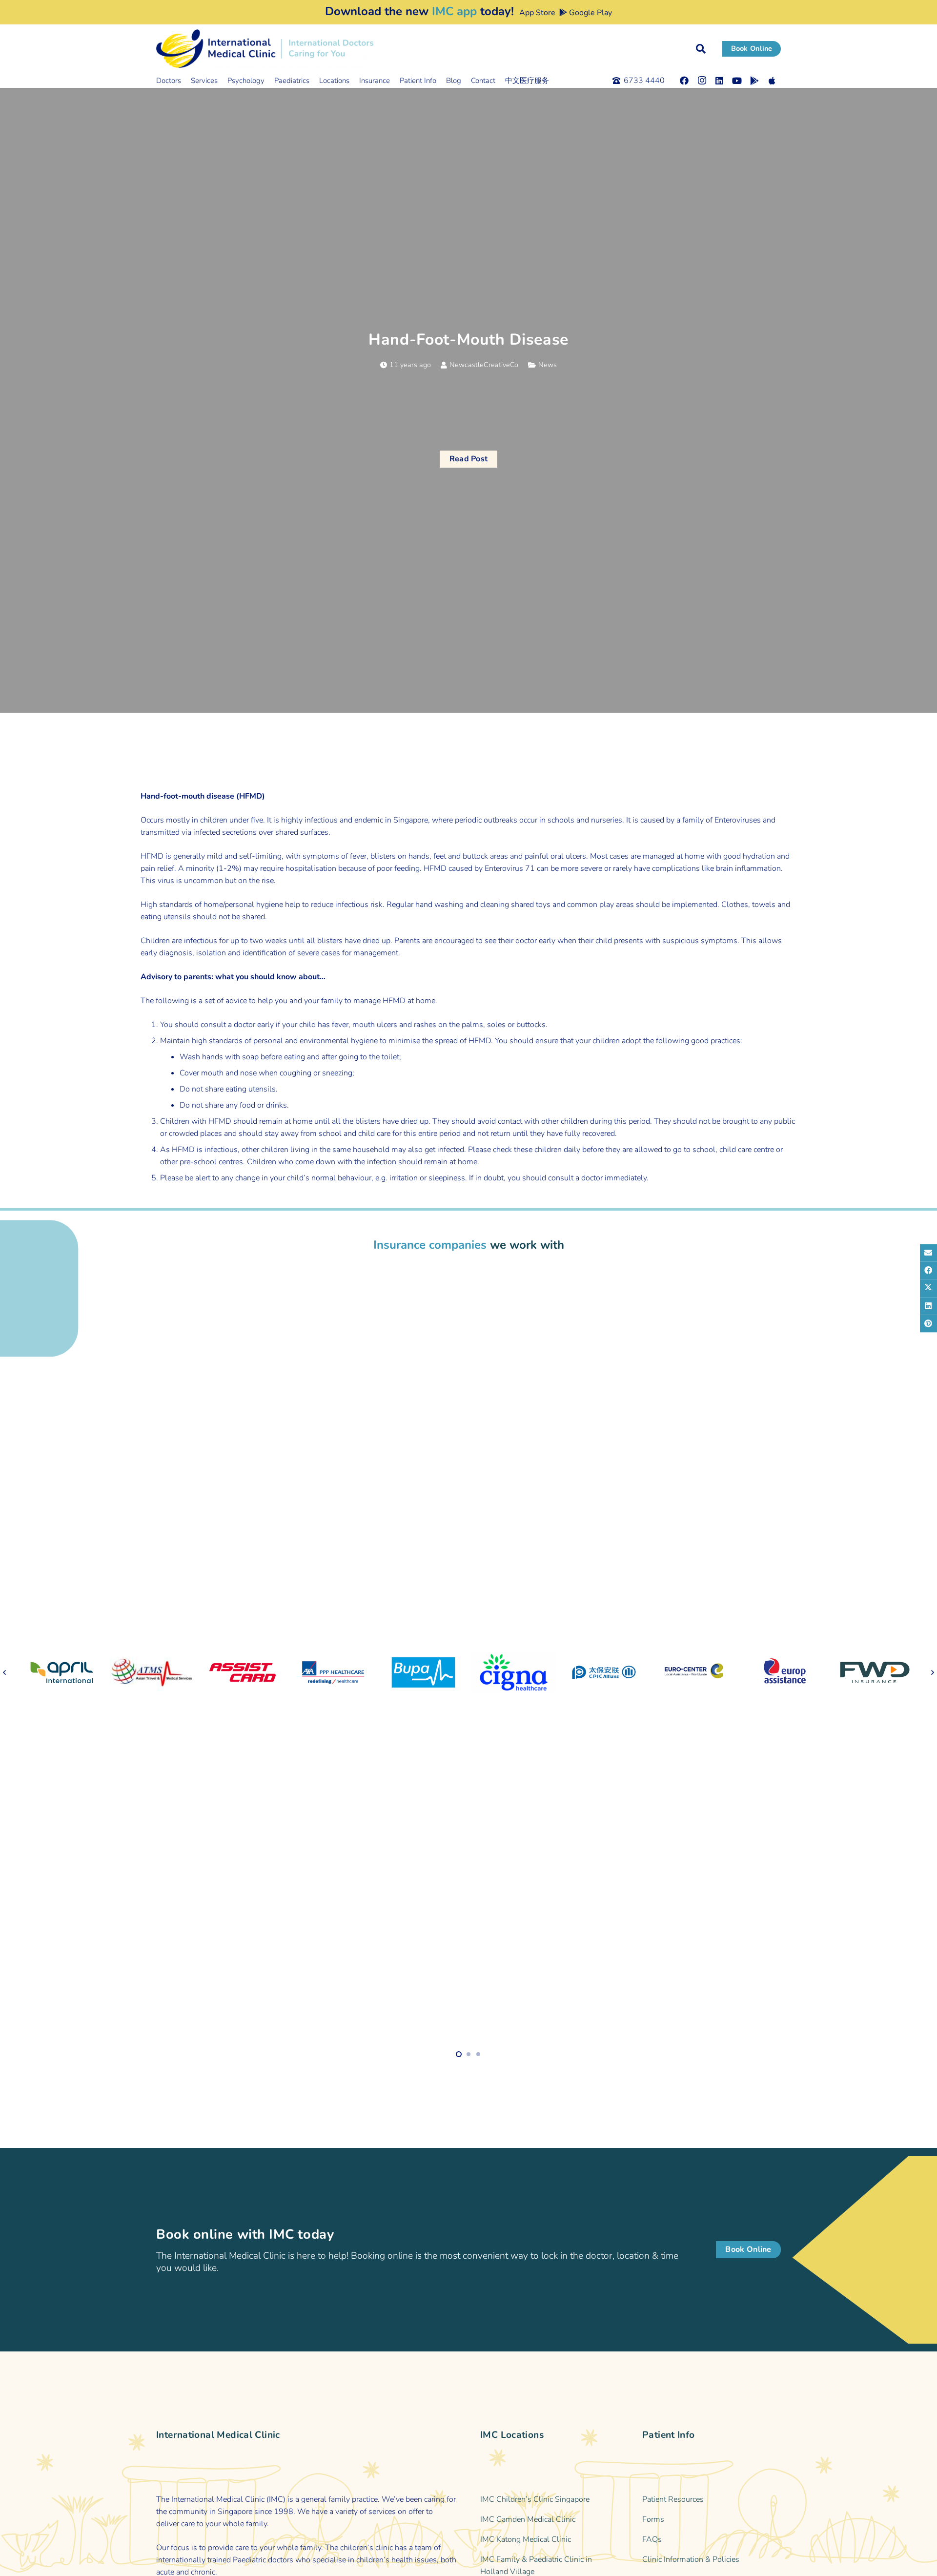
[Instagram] (702, 81)
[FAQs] (712, 2540)
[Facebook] (684, 81)
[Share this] (928, 1270)
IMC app (454, 11)
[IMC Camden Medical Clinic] (550, 2520)
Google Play (590, 13)
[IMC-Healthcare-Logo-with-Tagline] (265, 49)
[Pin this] (928, 1323)
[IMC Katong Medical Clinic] (550, 2540)
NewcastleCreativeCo (484, 365)
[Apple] (772, 81)
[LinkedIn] (719, 81)
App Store (536, 13)
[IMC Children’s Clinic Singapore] (550, 2500)
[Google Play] (754, 81)
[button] (701, 49)
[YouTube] (737, 81)
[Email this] (928, 1253)
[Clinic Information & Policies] (712, 2560)
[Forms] (712, 2520)
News (548, 365)
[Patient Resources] (712, 2500)
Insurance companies (430, 1245)
